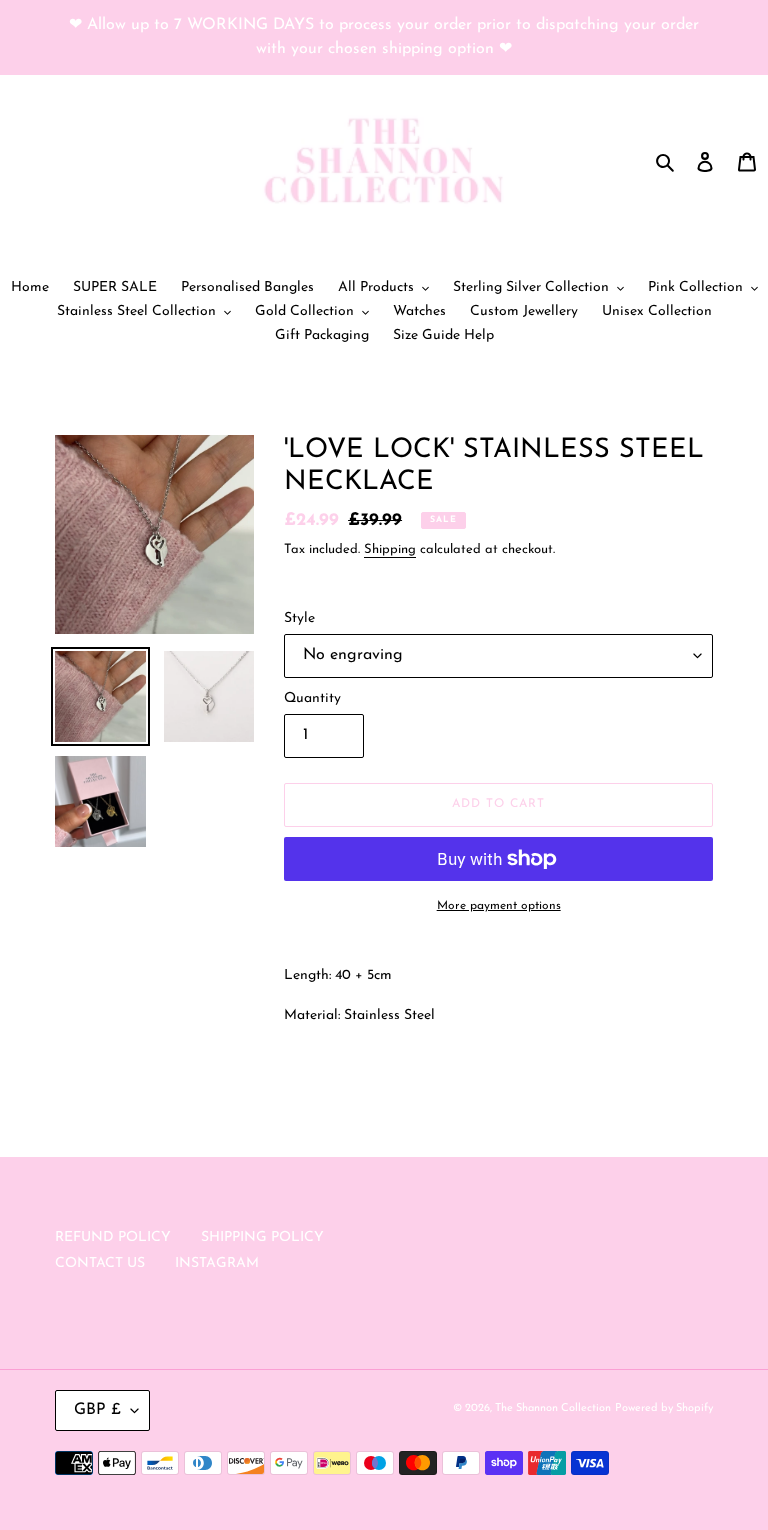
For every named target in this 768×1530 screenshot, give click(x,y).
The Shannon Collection (553, 1408)
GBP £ (97, 1410)
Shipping (390, 549)
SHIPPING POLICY (262, 1237)
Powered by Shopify (664, 1408)
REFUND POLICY (113, 1237)
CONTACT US (100, 1263)
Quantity (312, 698)
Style (299, 618)
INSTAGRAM (217, 1263)
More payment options (499, 906)
